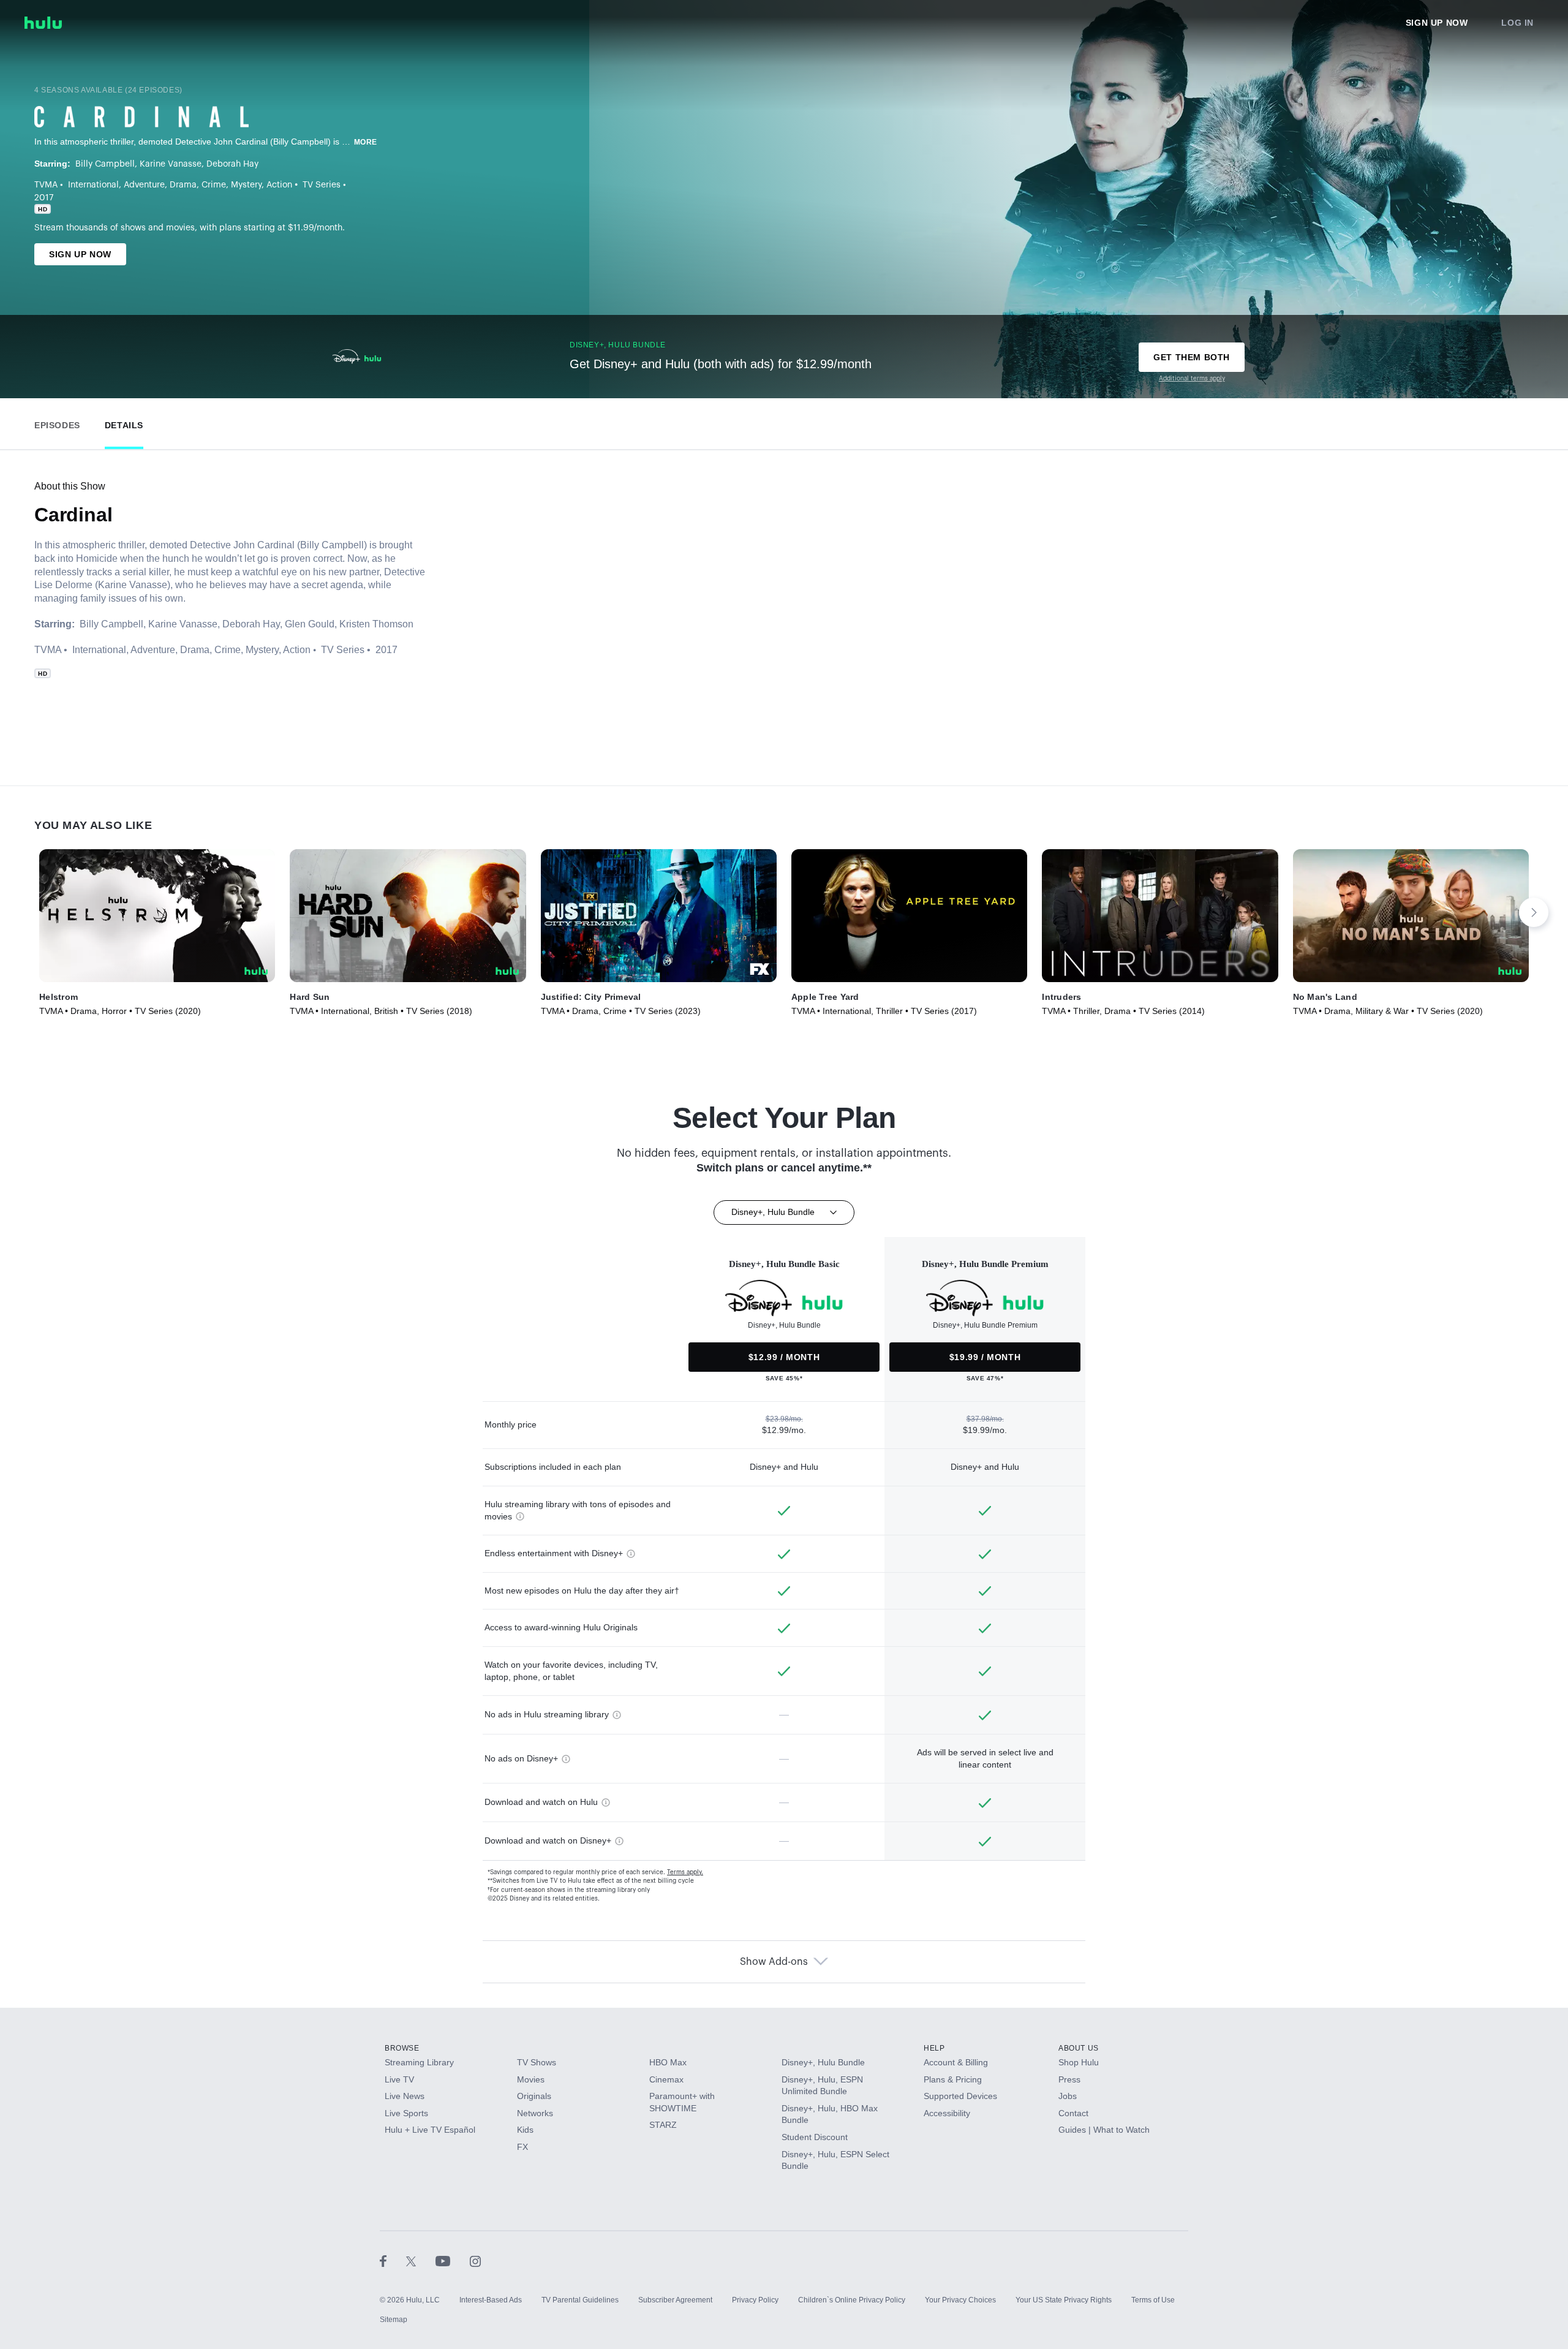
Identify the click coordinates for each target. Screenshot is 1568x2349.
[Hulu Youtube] (453, 2261)
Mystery (246, 185)
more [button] (366, 142)
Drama (183, 185)
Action (279, 185)
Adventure (144, 185)
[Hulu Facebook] (393, 2261)
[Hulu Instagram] (475, 2261)
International (93, 185)
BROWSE (402, 2048)
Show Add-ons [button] (774, 1962)
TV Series (322, 185)
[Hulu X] (421, 2261)
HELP (934, 2048)
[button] (57, 422)
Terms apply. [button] (685, 1872)
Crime (214, 185)
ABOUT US (1079, 2048)
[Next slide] (1534, 912)
